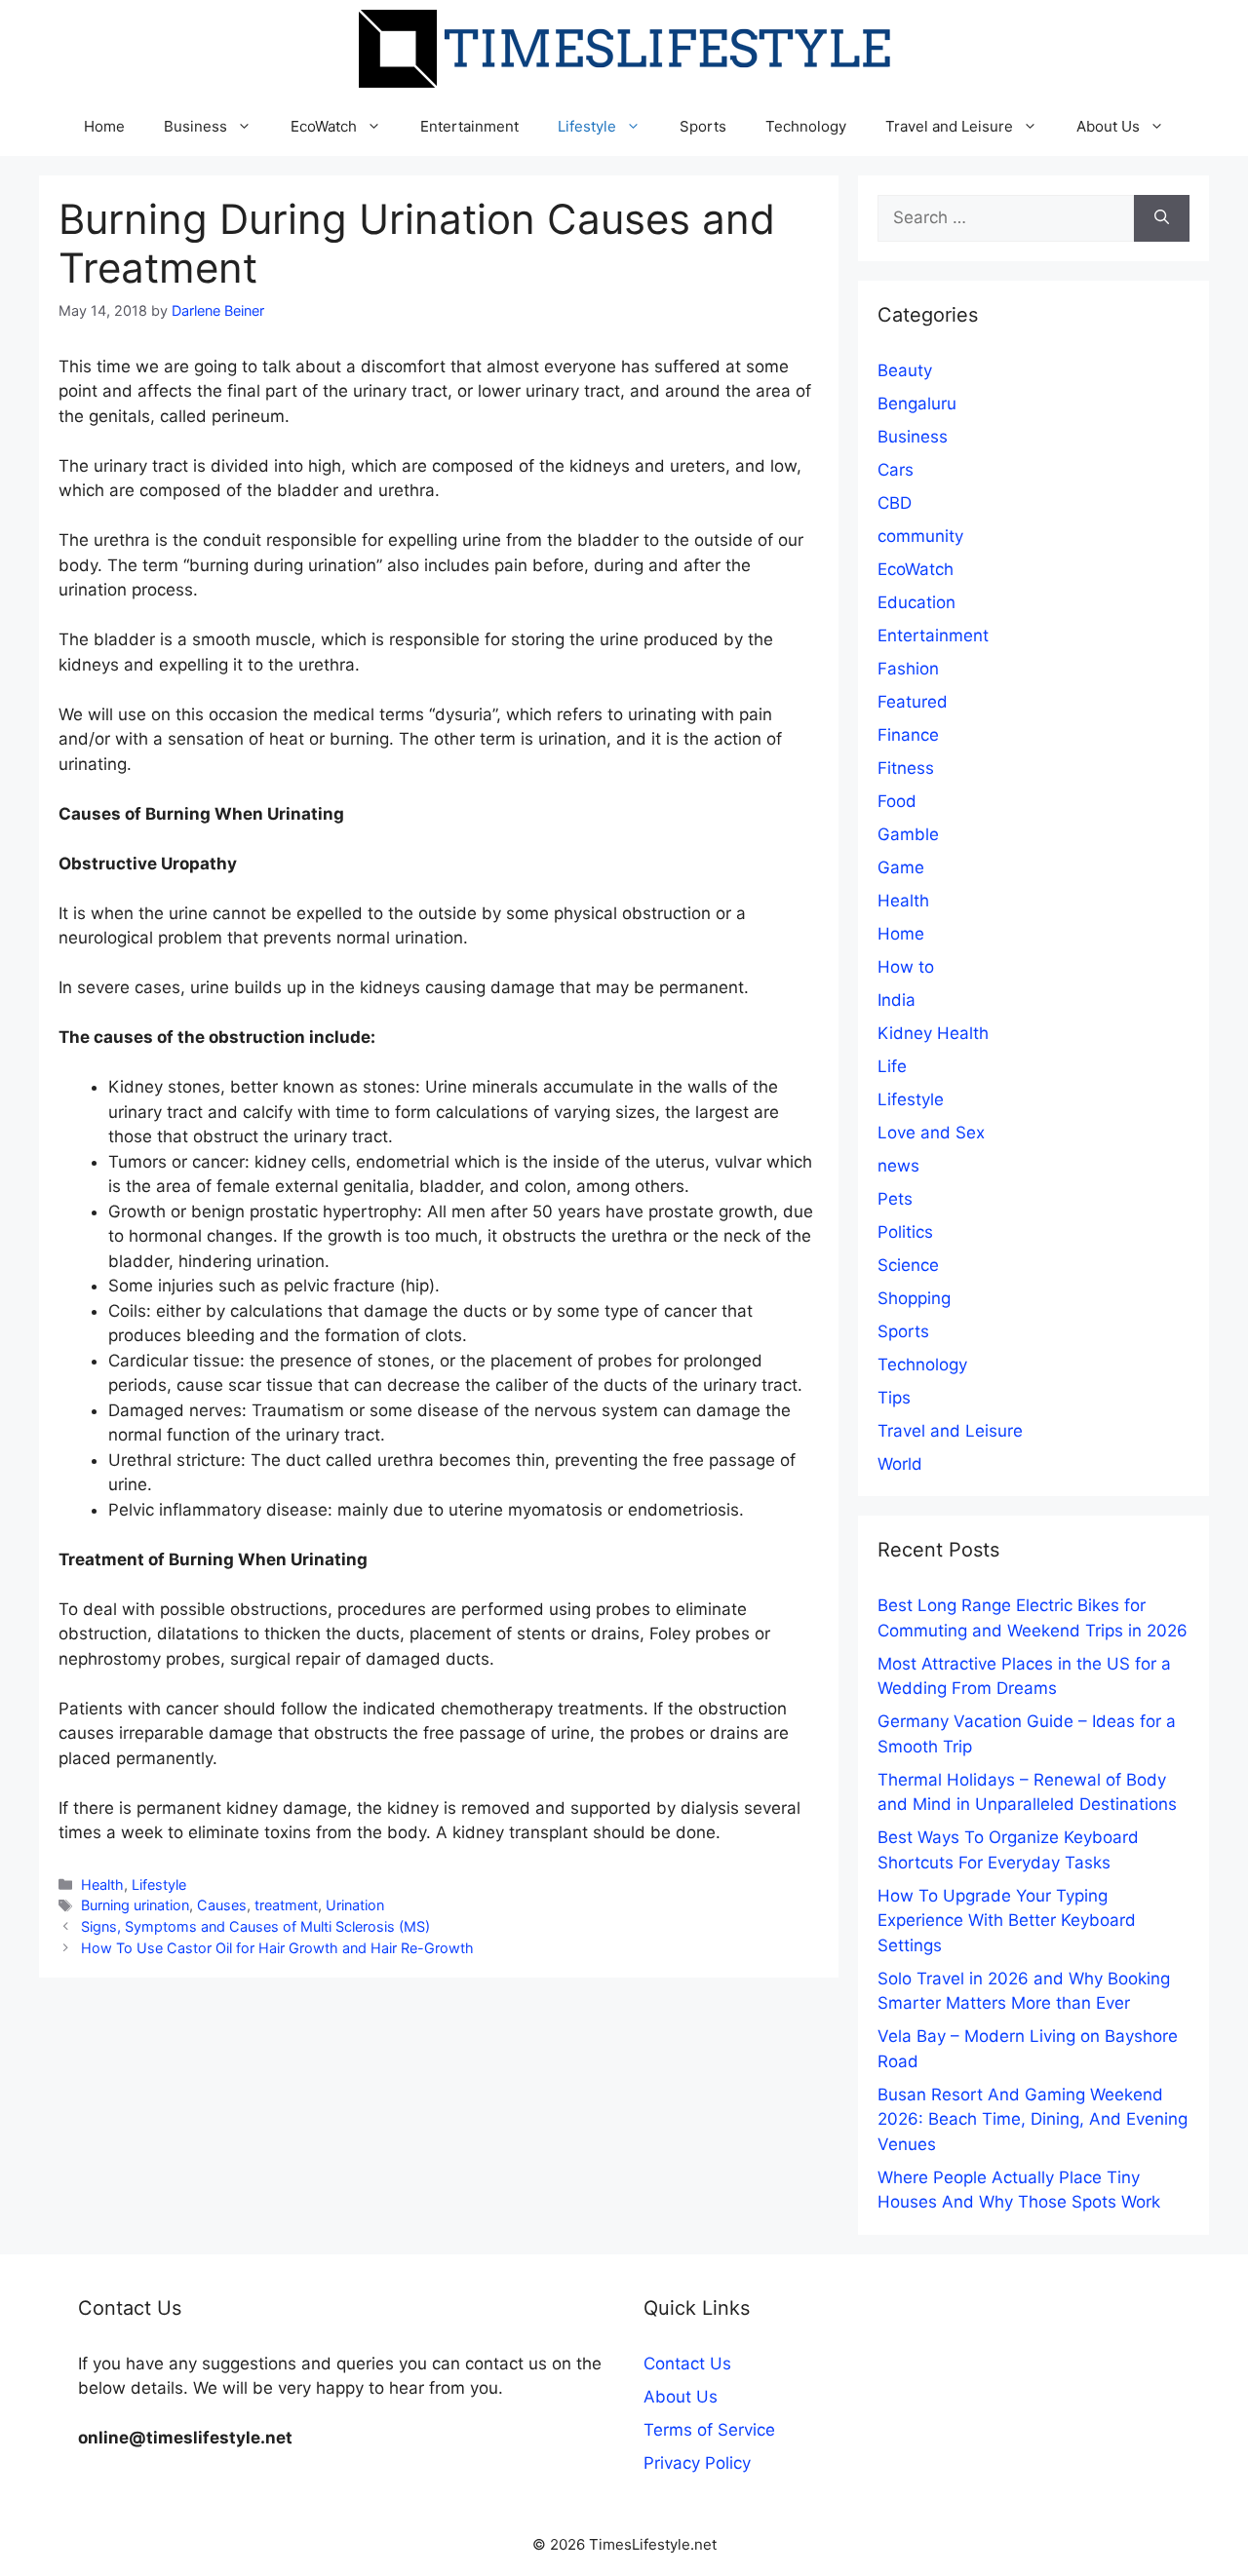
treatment (286, 1905)
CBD (895, 503)
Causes (222, 1905)
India (897, 1000)
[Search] (1162, 218)
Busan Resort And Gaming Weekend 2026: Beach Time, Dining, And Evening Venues (1033, 2119)
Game (901, 867)
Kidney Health (933, 1033)
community (920, 536)
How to (906, 967)
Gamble (908, 834)
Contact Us (687, 2364)
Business (195, 126)
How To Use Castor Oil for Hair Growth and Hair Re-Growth (277, 1948)
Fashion (908, 669)
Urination (355, 1905)
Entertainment (469, 126)
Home (104, 126)
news (898, 1166)
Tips (894, 1398)
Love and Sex (931, 1133)
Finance (908, 735)
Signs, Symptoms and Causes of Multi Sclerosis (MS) (255, 1926)
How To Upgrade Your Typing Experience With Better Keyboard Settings (1007, 1921)
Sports (703, 126)
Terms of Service (709, 2430)
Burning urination (135, 1905)
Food (897, 801)
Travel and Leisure (949, 126)
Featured (913, 702)
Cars (896, 470)
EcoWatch (324, 126)
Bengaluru (917, 404)
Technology (806, 126)
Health (102, 1884)
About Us (1108, 126)
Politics (905, 1232)
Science (908, 1265)
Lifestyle (587, 126)
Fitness (906, 768)
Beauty (905, 370)
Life (892, 1066)
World (900, 1464)
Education (916, 602)
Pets (895, 1199)
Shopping (914, 1298)
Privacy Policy (697, 2463)
